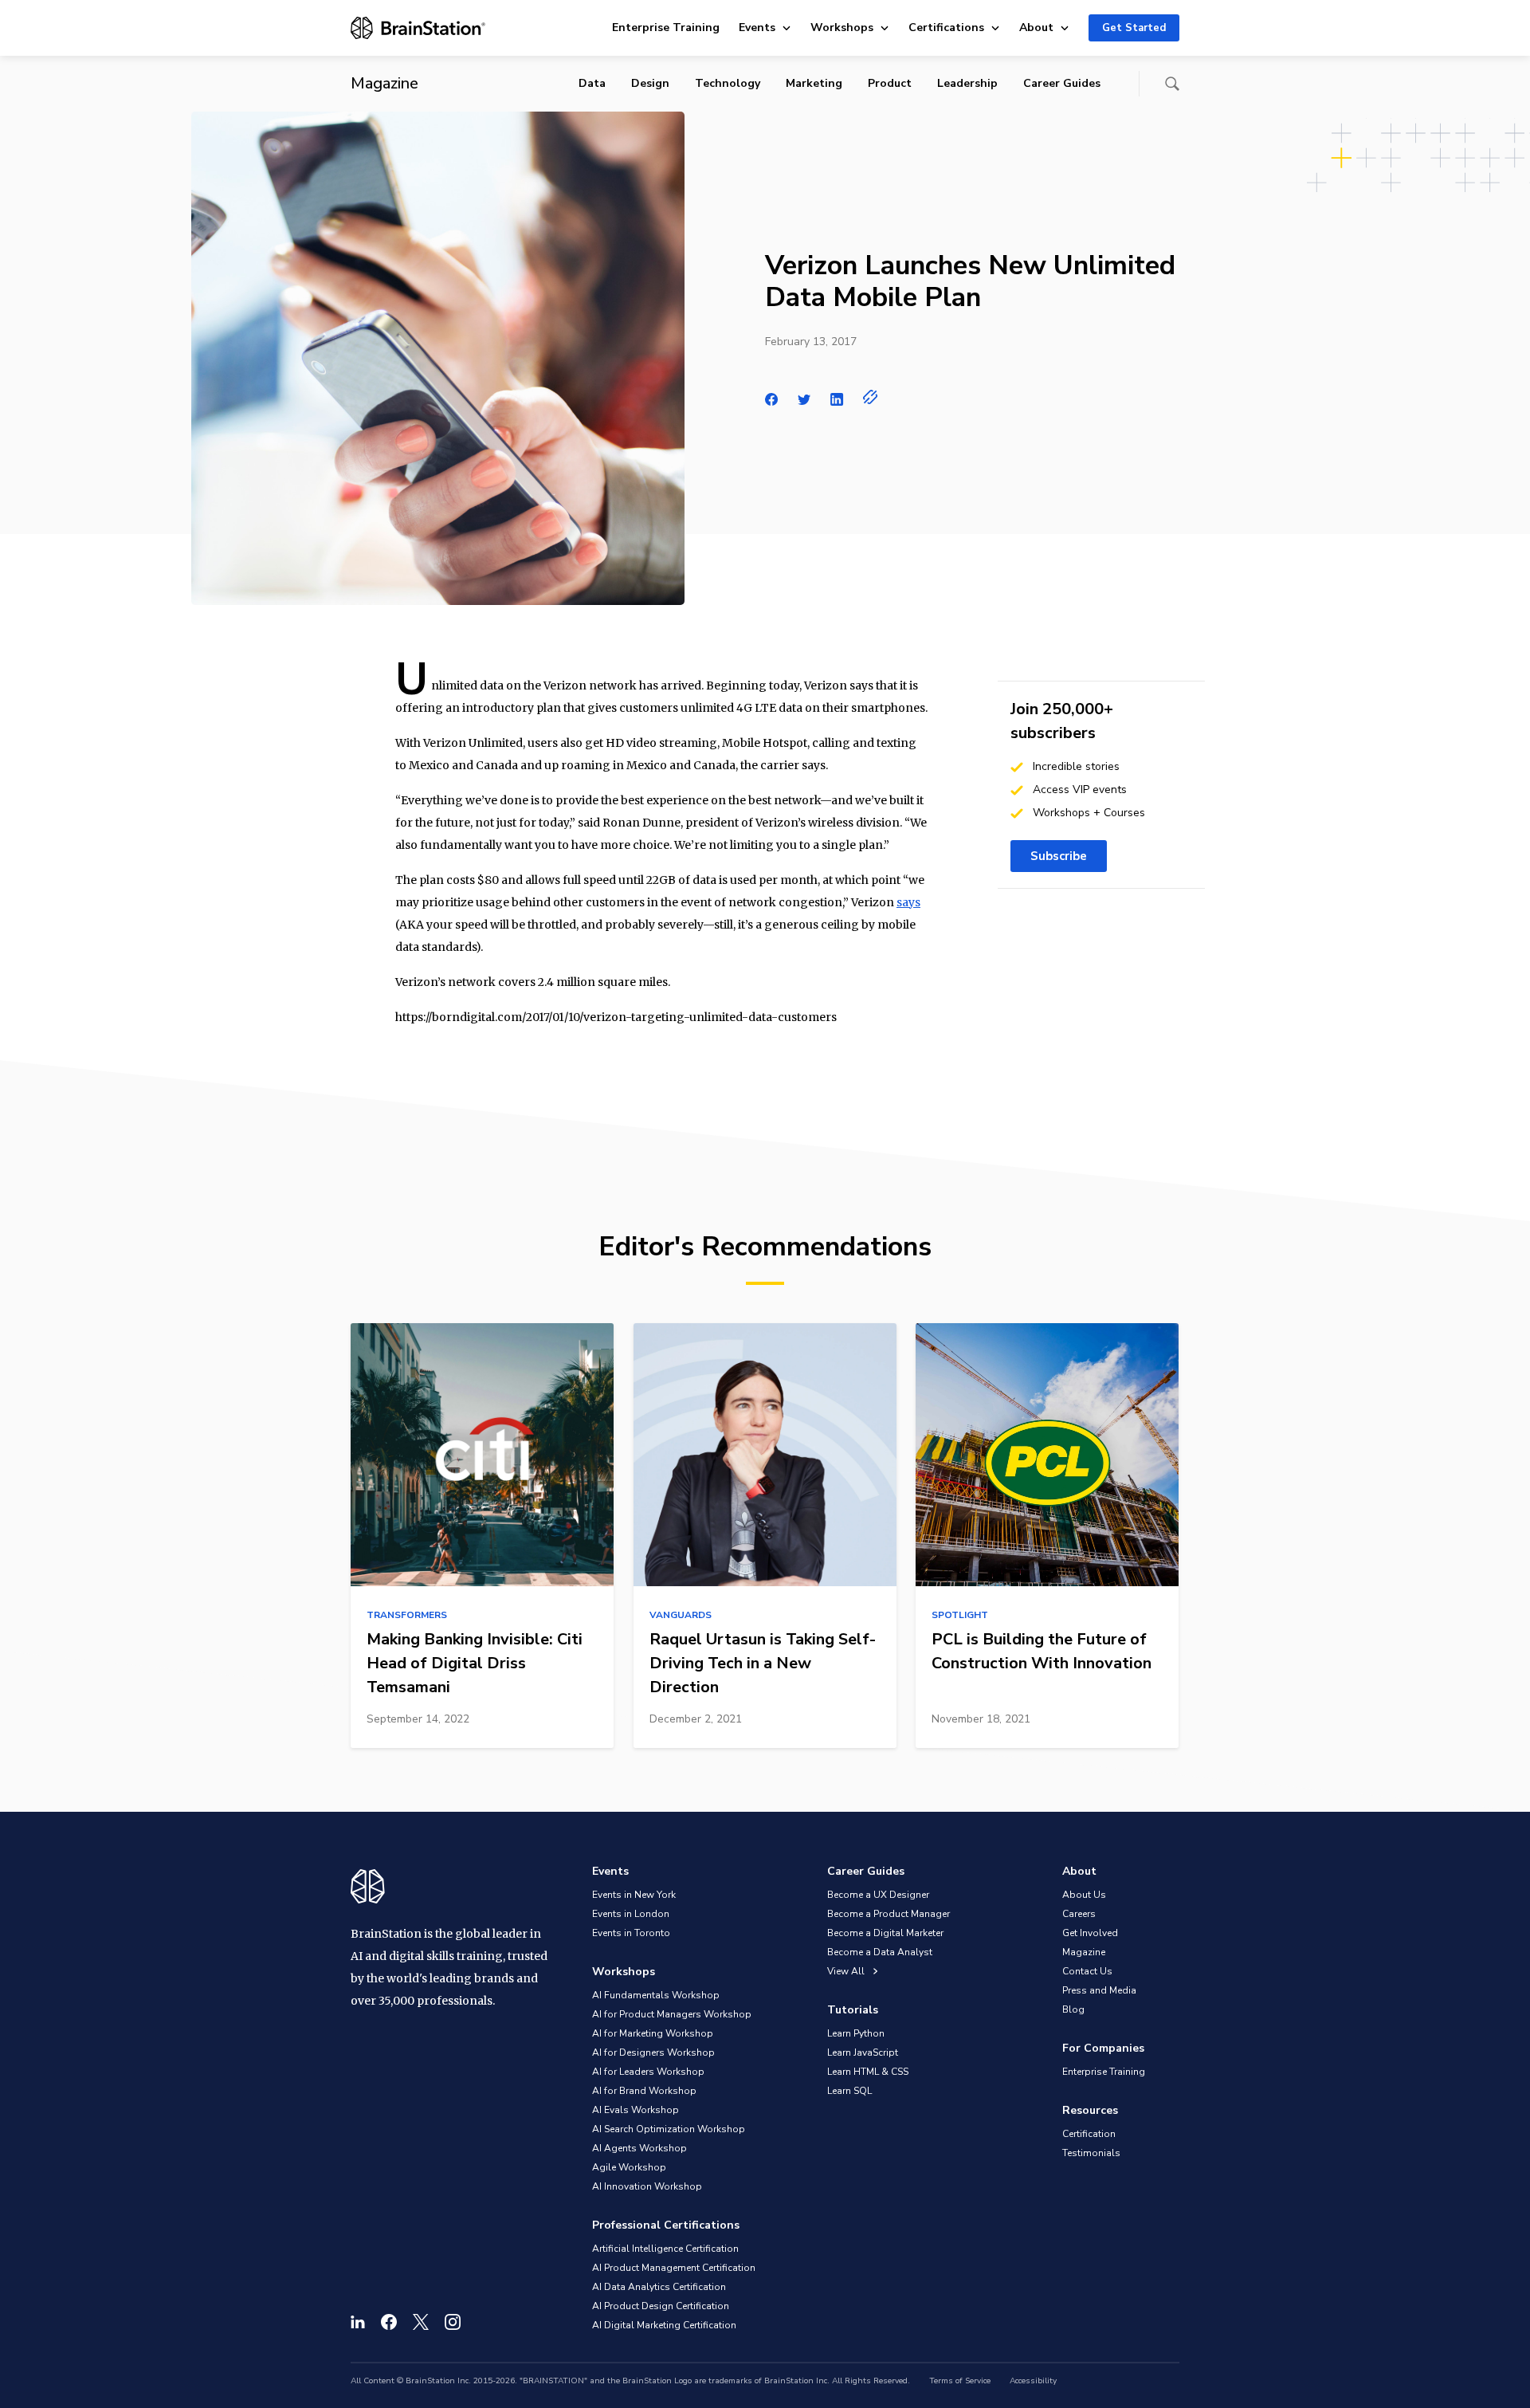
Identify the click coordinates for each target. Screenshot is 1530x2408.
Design (650, 83)
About (1036, 27)
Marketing (814, 83)
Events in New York (634, 1895)
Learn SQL (849, 2091)
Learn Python (856, 2033)
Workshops (842, 27)
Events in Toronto (631, 1933)
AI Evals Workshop (636, 2110)
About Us (1084, 1895)
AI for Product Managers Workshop (672, 2014)
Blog (1073, 2009)
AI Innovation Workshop (647, 2186)
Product (890, 83)
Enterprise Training (666, 27)
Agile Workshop (629, 2167)
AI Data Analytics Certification (659, 2287)
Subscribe (1059, 856)
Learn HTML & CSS (868, 2072)
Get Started (1134, 28)
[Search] (1172, 84)
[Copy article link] (871, 397)
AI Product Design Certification (661, 2306)
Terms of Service (960, 2381)
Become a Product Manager (889, 1914)
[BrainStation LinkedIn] (358, 2322)
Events (757, 27)
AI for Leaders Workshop (648, 2072)
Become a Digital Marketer (885, 1933)
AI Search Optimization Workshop (669, 2129)
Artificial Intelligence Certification (665, 2249)
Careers (1079, 1914)
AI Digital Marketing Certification (664, 2325)
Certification (1089, 2134)
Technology (728, 83)
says (908, 902)
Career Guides (1062, 83)
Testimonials (1091, 2153)
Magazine (1084, 1952)
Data (592, 83)
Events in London (631, 1914)
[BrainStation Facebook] (389, 2322)
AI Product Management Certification (674, 2268)
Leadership (967, 83)
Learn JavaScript (863, 2052)
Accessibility (1033, 2381)
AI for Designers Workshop (653, 2052)
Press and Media (1099, 1990)
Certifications (946, 27)
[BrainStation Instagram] (453, 2322)
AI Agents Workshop (639, 2148)
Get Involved (1090, 1933)
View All (847, 1971)
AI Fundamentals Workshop (656, 1995)
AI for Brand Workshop (644, 2091)
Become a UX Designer (878, 1895)
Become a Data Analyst (880, 1952)
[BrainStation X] (421, 2322)
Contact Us (1087, 1971)
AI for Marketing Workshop (653, 2033)
